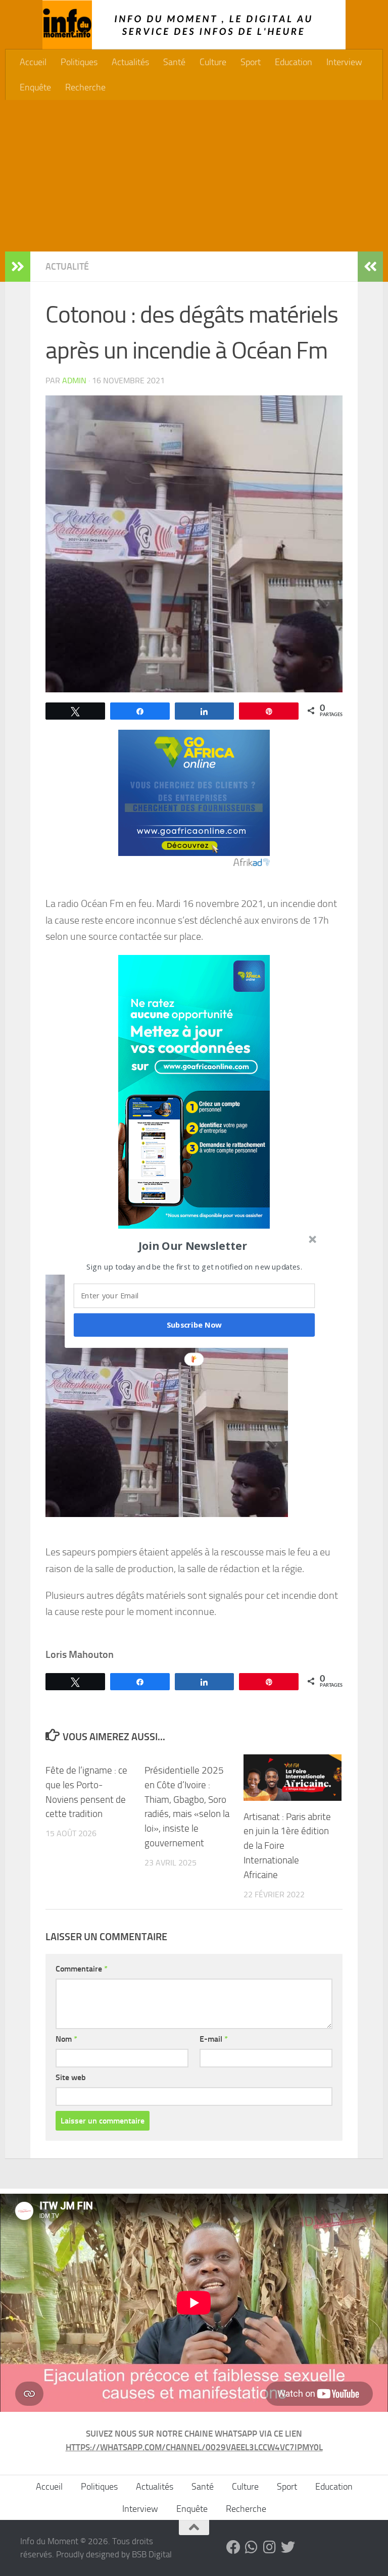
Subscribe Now (195, 1325)
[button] (193, 1245)
